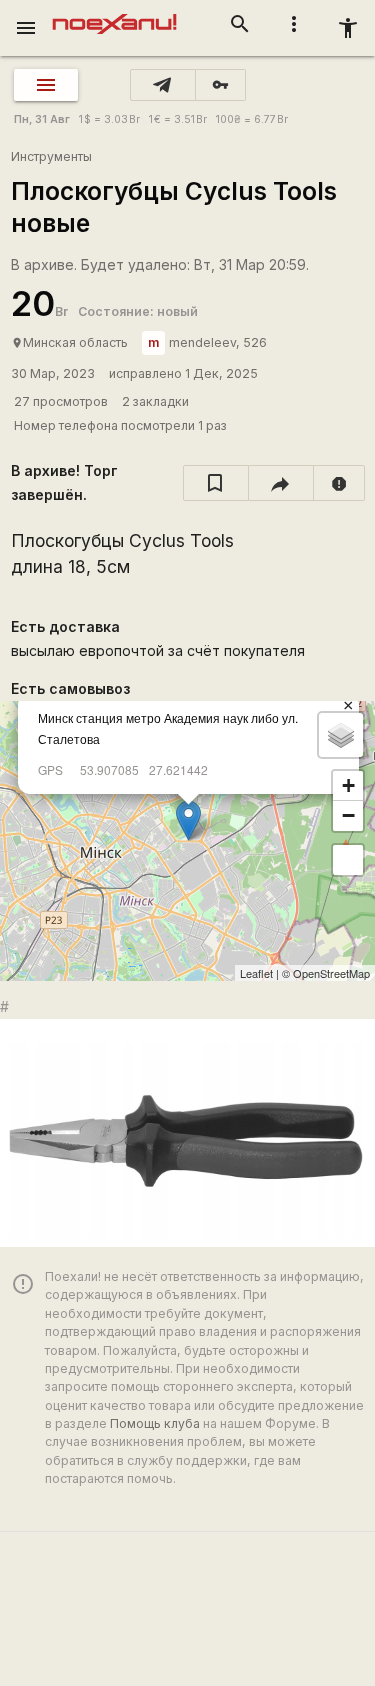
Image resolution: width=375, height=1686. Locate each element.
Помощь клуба (155, 1423)
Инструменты (51, 156)
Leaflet (256, 973)
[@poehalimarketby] (163, 85)
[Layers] (341, 735)
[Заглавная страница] (114, 14)
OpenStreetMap (331, 973)
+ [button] (348, 785)
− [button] (348, 815)
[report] (339, 483)
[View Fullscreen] (348, 860)
